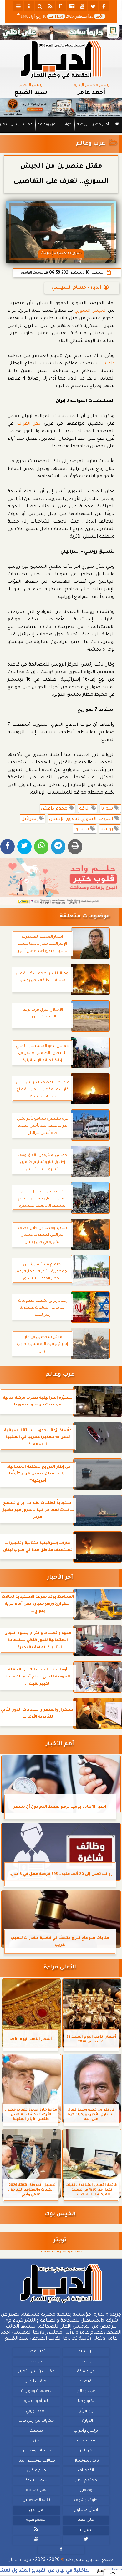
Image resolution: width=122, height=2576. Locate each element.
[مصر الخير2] (61, 882)
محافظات (86, 2441)
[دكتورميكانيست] (61, 108)
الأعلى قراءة (60, 1968)
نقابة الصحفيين (36, 2500)
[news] (72, 6)
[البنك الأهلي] (61, 33)
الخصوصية (36, 2520)
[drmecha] (61, 133)
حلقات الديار (36, 2382)
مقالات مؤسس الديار (36, 2461)
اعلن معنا (86, 2520)
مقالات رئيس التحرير (36, 2372)
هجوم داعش (55, 809)
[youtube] (82, 6)
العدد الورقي (36, 2411)
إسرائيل (30, 819)
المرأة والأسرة (36, 2401)
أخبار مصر (101, 125)
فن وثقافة (47, 125)
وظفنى (86, 2490)
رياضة (82, 125)
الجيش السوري (91, 311)
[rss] (50, 6)
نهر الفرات (30, 424)
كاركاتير (86, 2451)
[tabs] (18, 6)
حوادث (66, 125)
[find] (40, 6)
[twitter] (93, 6)
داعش (108, 364)
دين (36, 2441)
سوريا (108, 809)
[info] (29, 6)
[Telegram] (58, 847)
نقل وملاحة (36, 2490)
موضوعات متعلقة (85, 917)
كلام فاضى (36, 2471)
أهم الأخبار (60, 1744)
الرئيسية (86, 2352)
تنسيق (82, 830)
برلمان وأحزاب (86, 2431)
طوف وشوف (86, 2500)
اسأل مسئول (86, 2510)
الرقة (85, 809)
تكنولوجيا (86, 2401)
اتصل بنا (86, 2530)
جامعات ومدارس (36, 2451)
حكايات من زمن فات (36, 2421)
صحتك (36, 2431)
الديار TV (86, 2421)
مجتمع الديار (86, 2481)
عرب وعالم (91, 144)
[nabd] (61, 6)
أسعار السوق (36, 2481)
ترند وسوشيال (86, 2461)
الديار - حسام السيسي (76, 288)
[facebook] (104, 6)
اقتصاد (86, 2382)
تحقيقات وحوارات (36, 2391)
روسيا (107, 830)
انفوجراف (86, 2471)
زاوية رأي (86, 2411)
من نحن (36, 2510)
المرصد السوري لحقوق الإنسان (82, 819)
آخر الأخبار (60, 1578)
